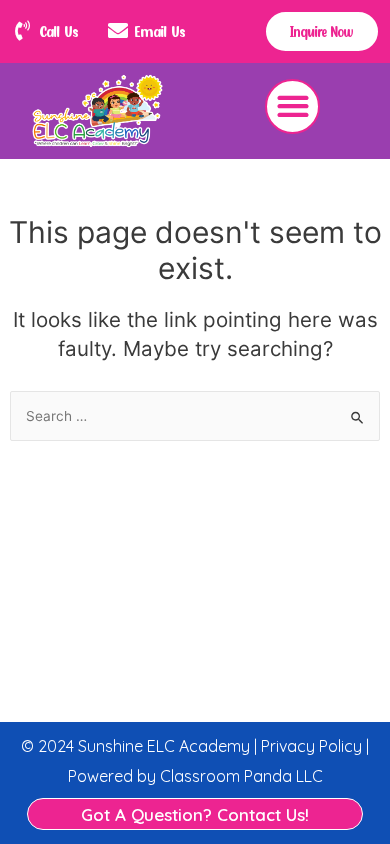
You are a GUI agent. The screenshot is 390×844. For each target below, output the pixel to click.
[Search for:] (195, 416)
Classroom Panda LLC (241, 776)
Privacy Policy (309, 746)
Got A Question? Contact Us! (195, 814)
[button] (292, 106)
